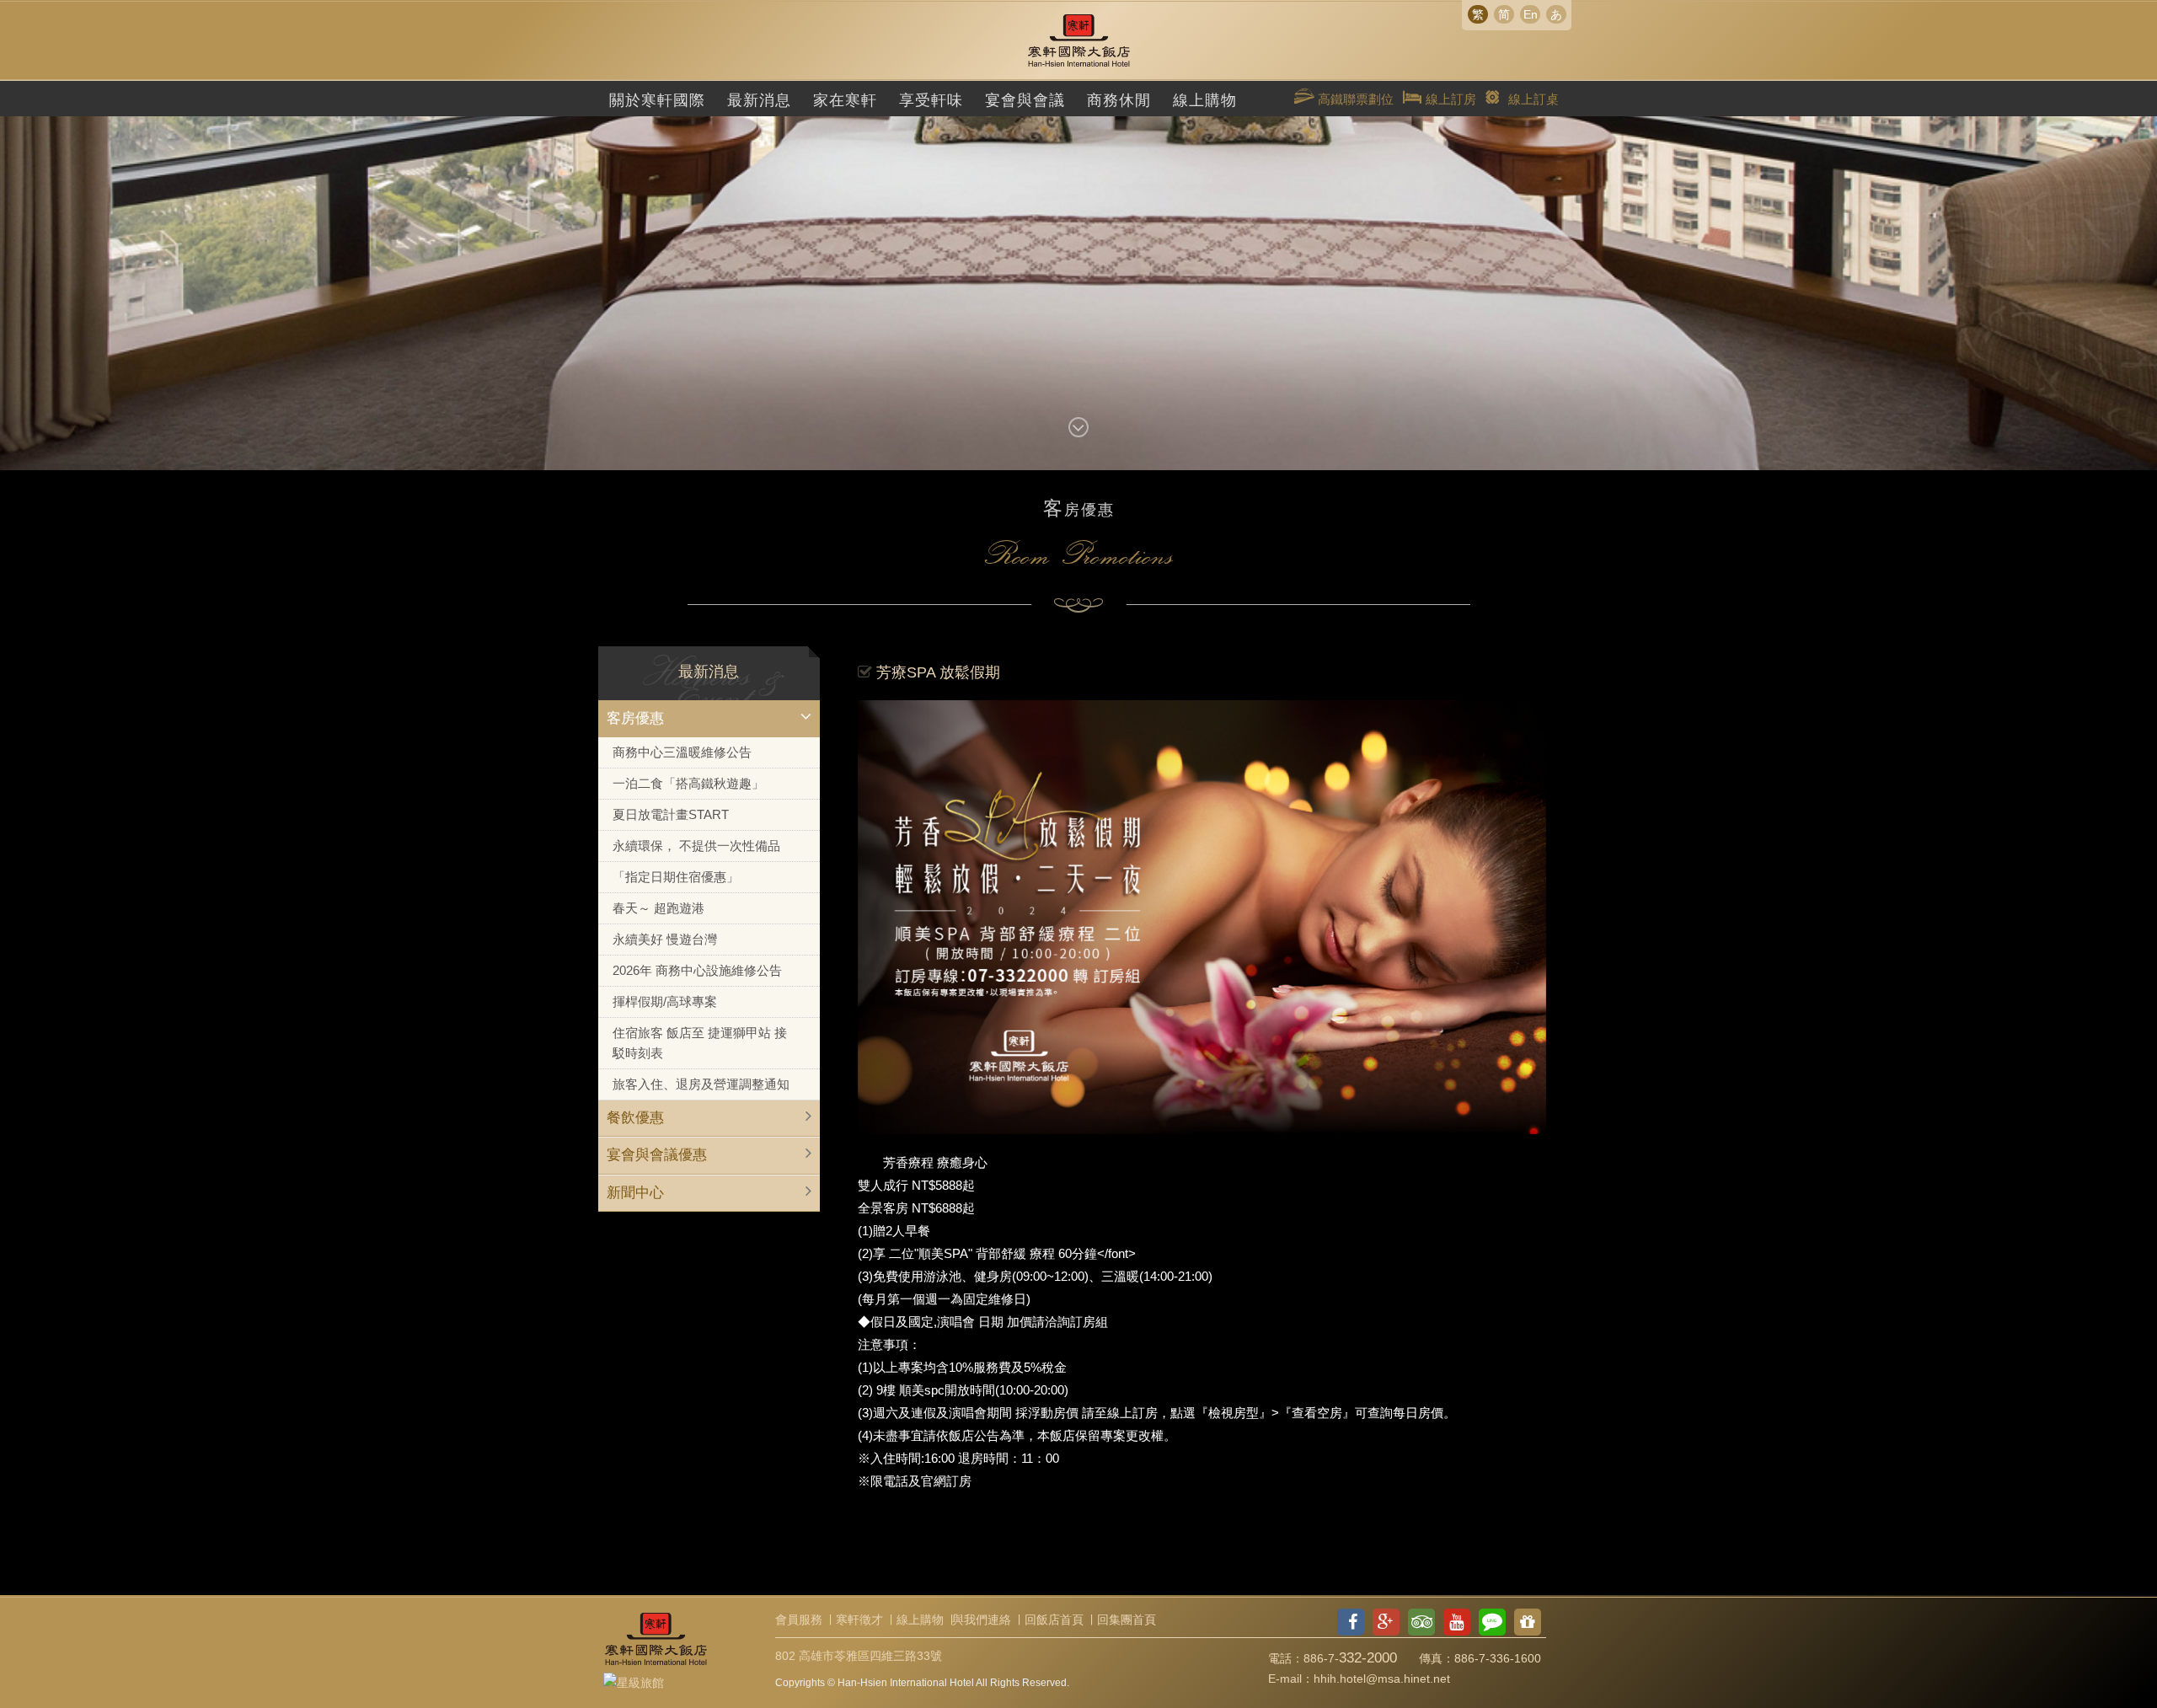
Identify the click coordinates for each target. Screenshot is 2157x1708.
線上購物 (1205, 100)
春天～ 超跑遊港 (658, 908)
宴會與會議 (1025, 100)
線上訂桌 (1533, 99)
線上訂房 (1449, 99)
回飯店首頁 (1054, 1620)
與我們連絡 (982, 1620)
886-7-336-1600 (1498, 1658)
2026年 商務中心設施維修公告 (697, 970)
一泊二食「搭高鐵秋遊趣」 (688, 783)
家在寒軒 (845, 100)
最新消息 (759, 100)
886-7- (1350, 1658)
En (1531, 14)
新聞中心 (635, 1193)
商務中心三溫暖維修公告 (682, 752)
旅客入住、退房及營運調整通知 (701, 1084)
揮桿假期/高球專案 (665, 1001)
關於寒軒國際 (657, 100)
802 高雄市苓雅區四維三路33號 (859, 1656)
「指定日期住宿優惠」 (676, 877)
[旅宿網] (634, 1680)
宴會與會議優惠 (657, 1155)
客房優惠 (635, 718)
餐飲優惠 (635, 1118)
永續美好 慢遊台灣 (665, 939)
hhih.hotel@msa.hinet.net (1382, 1679)
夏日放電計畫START (671, 814)
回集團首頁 (1127, 1620)
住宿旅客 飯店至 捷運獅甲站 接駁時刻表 (700, 1043)
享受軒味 (931, 100)
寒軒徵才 (859, 1620)
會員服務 (799, 1620)
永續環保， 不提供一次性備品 (696, 846)
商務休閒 (1119, 100)
